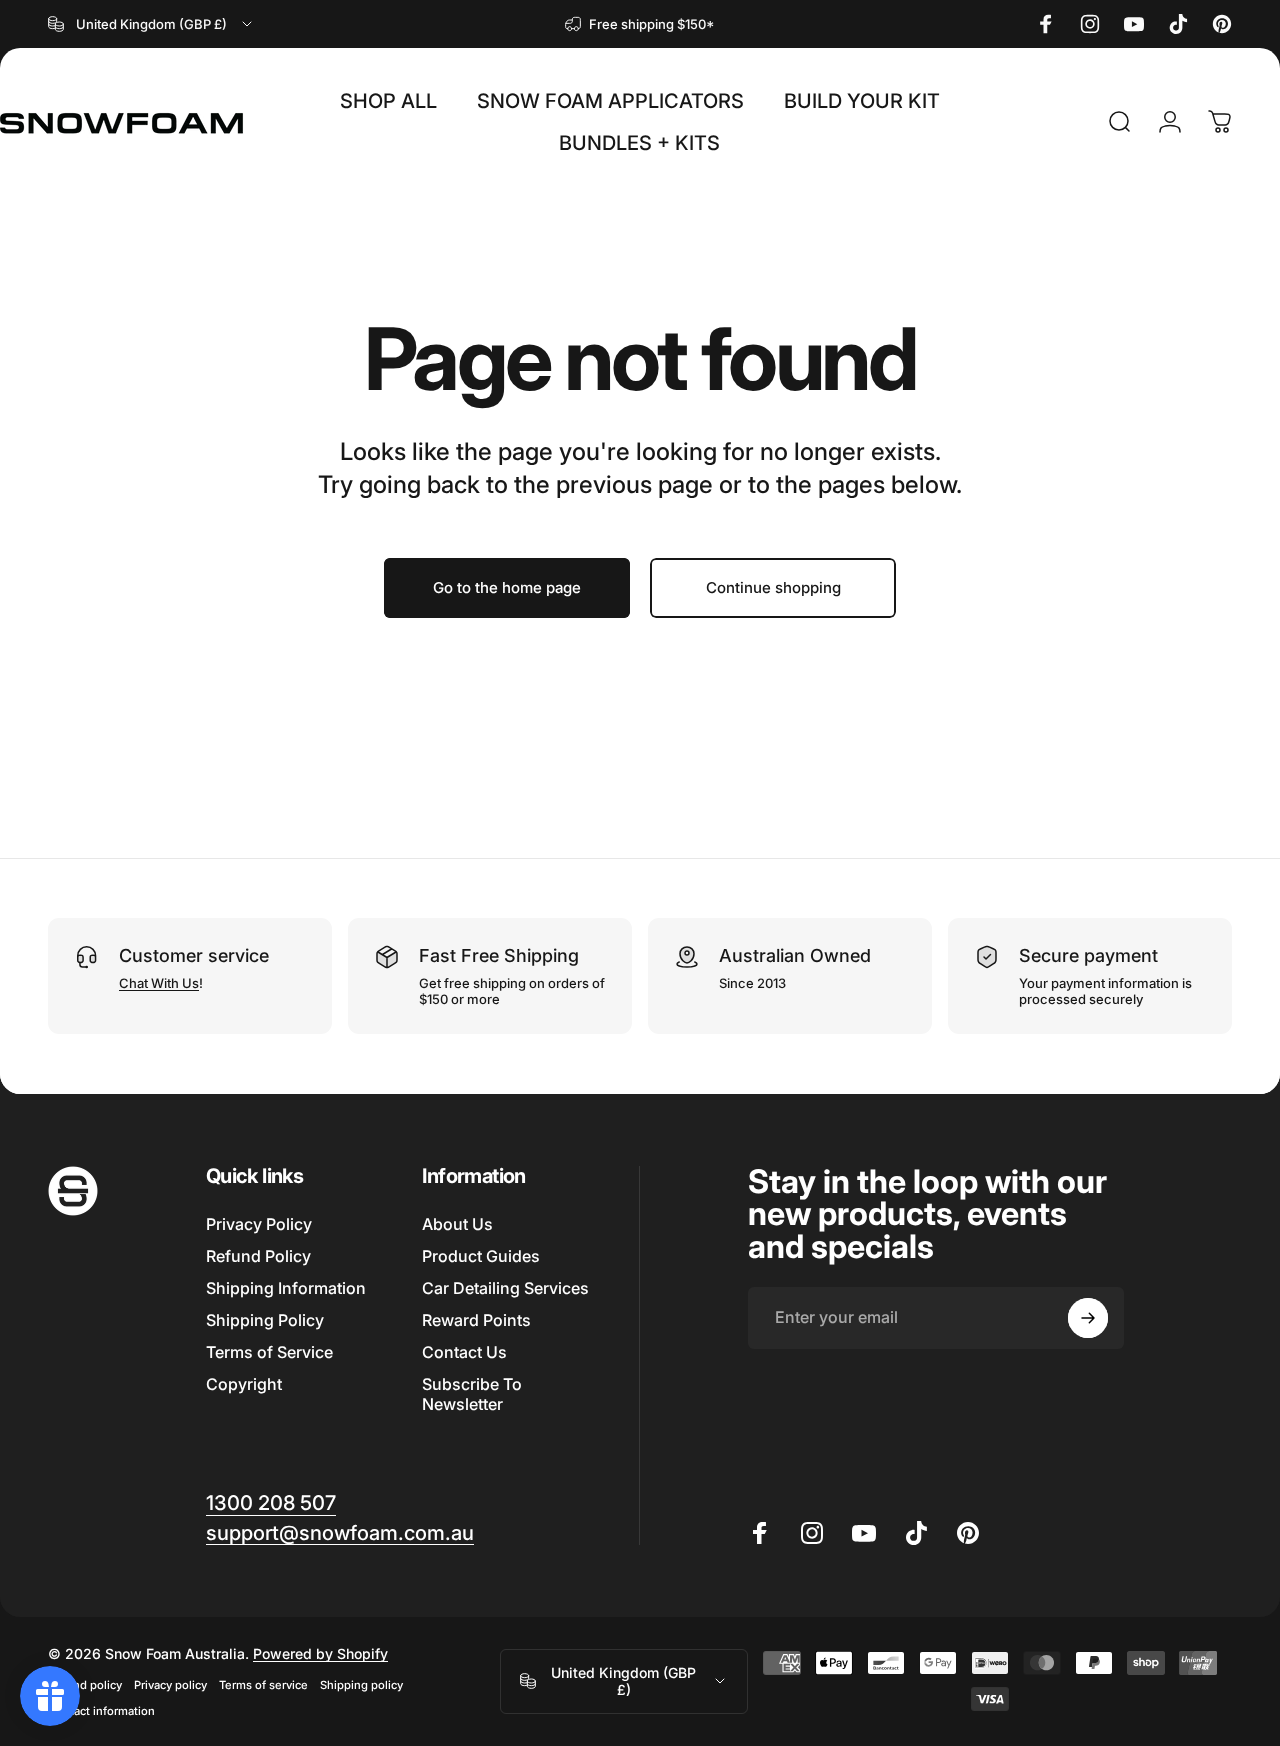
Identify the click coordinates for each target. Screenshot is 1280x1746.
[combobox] (151, 24)
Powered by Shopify (320, 1653)
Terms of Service (269, 1352)
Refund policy (85, 1685)
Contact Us (464, 1352)
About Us (457, 1224)
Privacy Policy (259, 1224)
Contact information (101, 1711)
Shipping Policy (265, 1320)
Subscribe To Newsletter (472, 1394)
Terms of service (263, 1685)
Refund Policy (258, 1256)
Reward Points (476, 1320)
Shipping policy (361, 1685)
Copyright (244, 1384)
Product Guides (481, 1256)
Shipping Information (286, 1288)
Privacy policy (170, 1685)
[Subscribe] (1088, 1318)
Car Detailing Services (505, 1288)
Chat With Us (159, 983)
